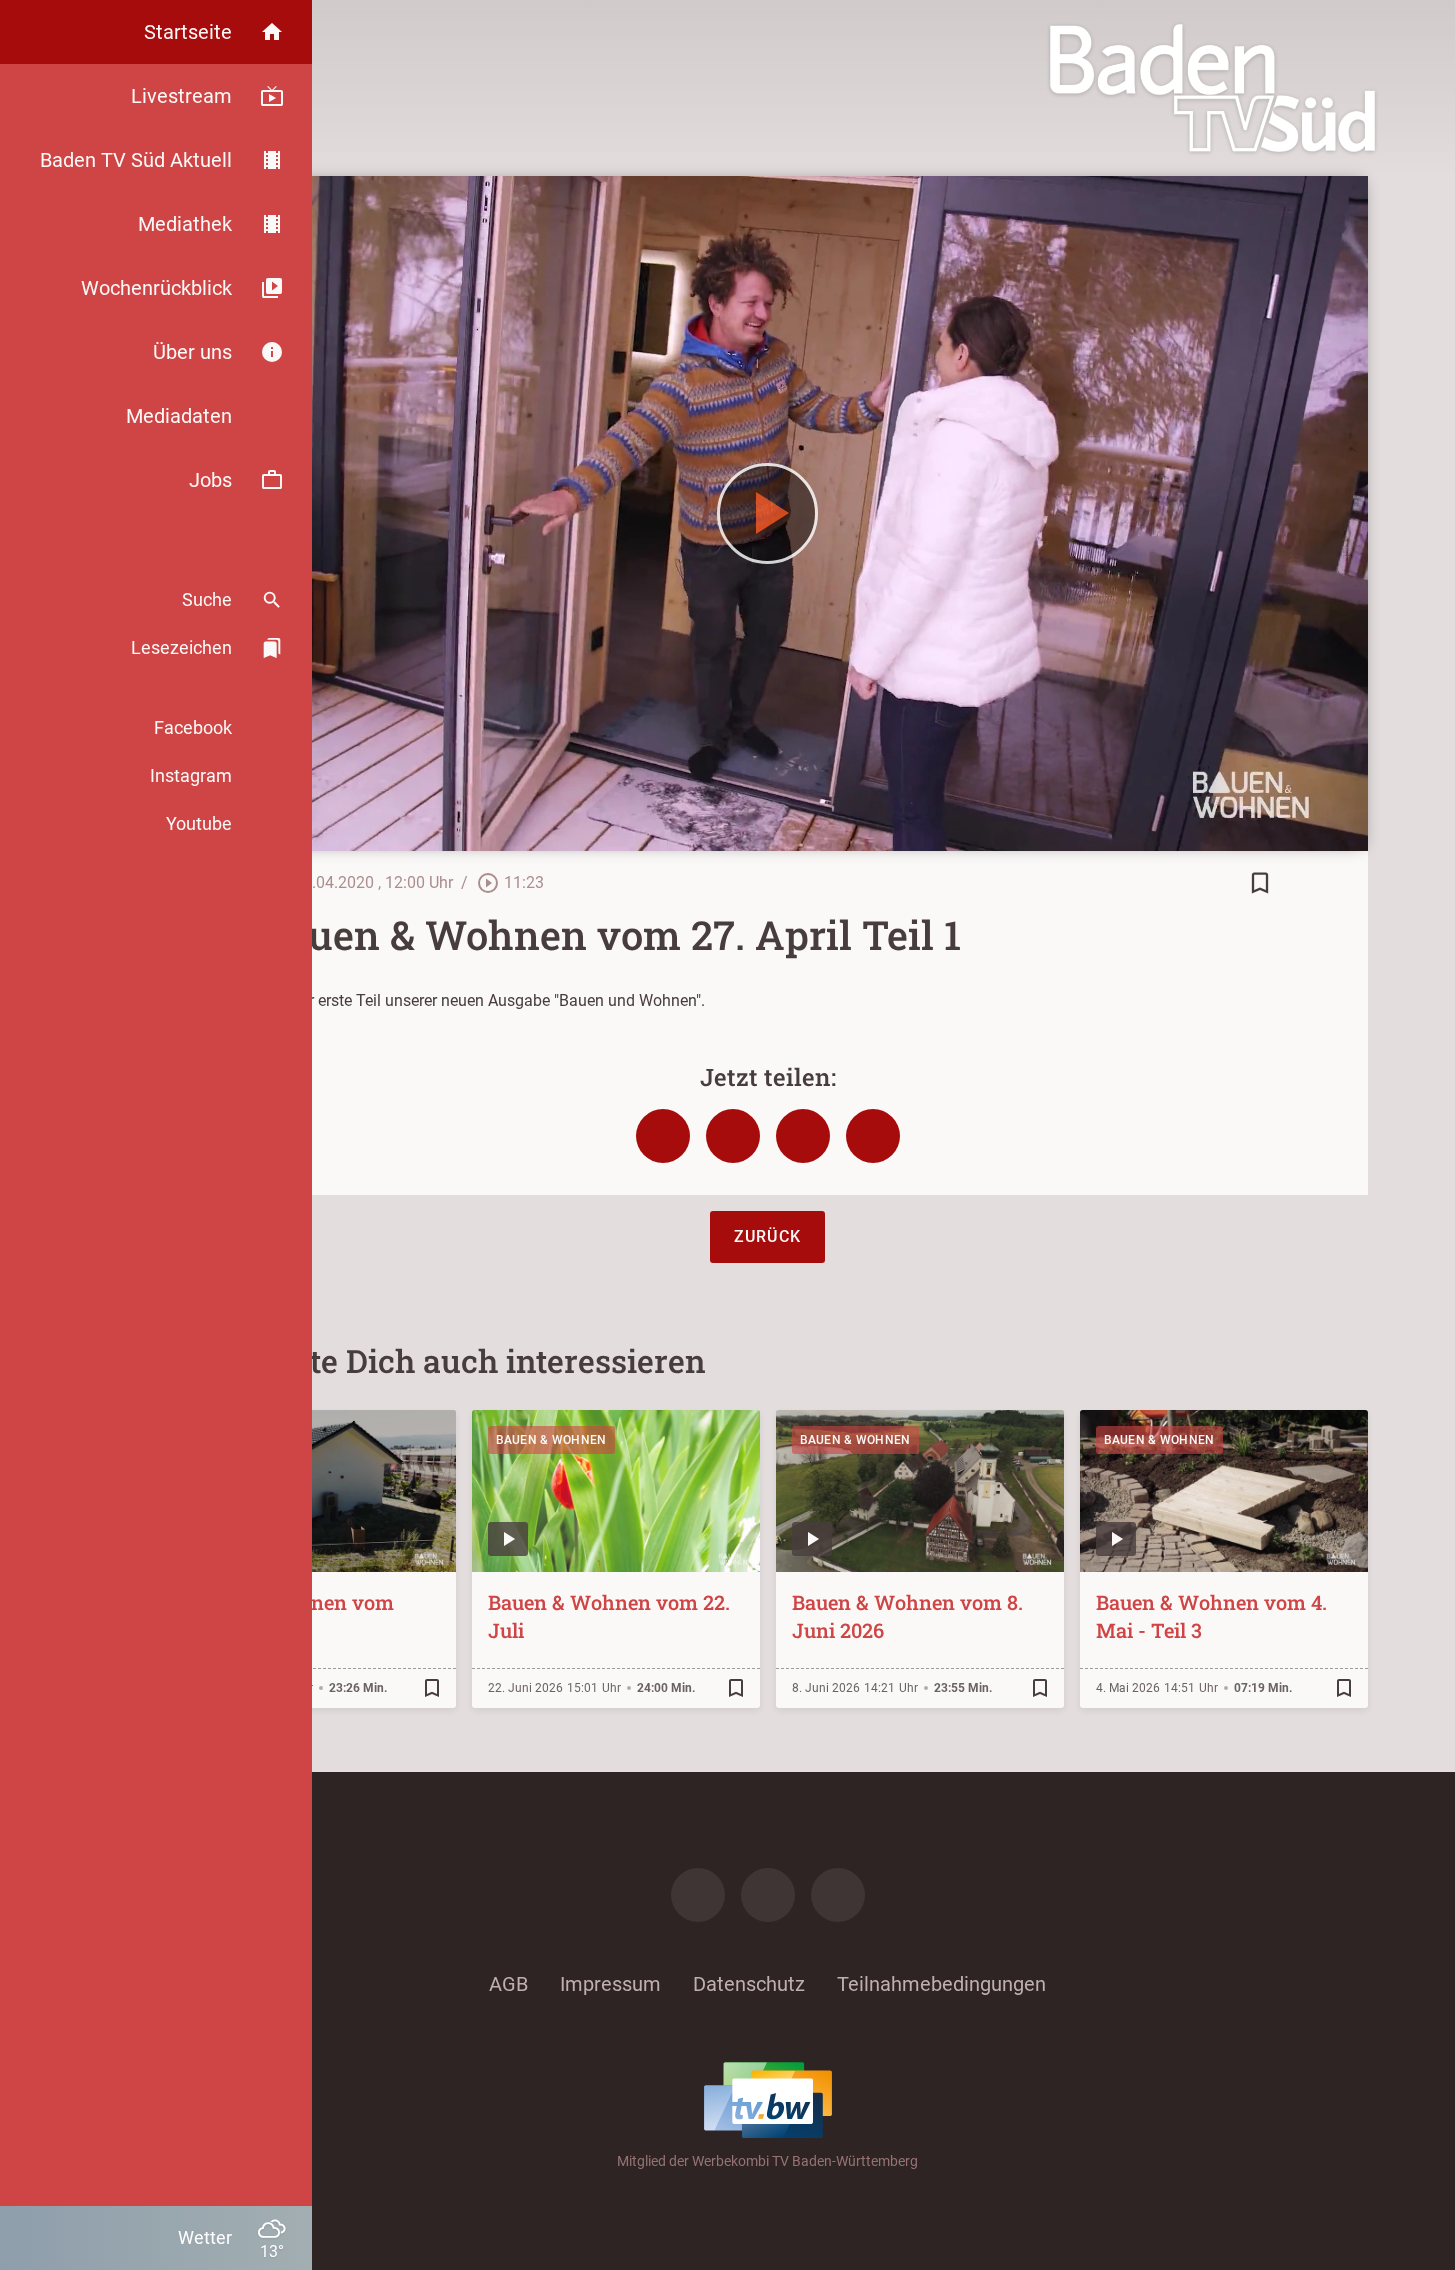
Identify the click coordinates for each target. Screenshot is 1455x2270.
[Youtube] (838, 1895)
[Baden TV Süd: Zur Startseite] (1212, 88)
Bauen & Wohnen (551, 1440)
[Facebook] (698, 1895)
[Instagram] (768, 1895)
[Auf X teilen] (733, 1136)
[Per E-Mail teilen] (873, 1136)
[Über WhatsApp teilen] (803, 1136)
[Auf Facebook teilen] (663, 1136)
